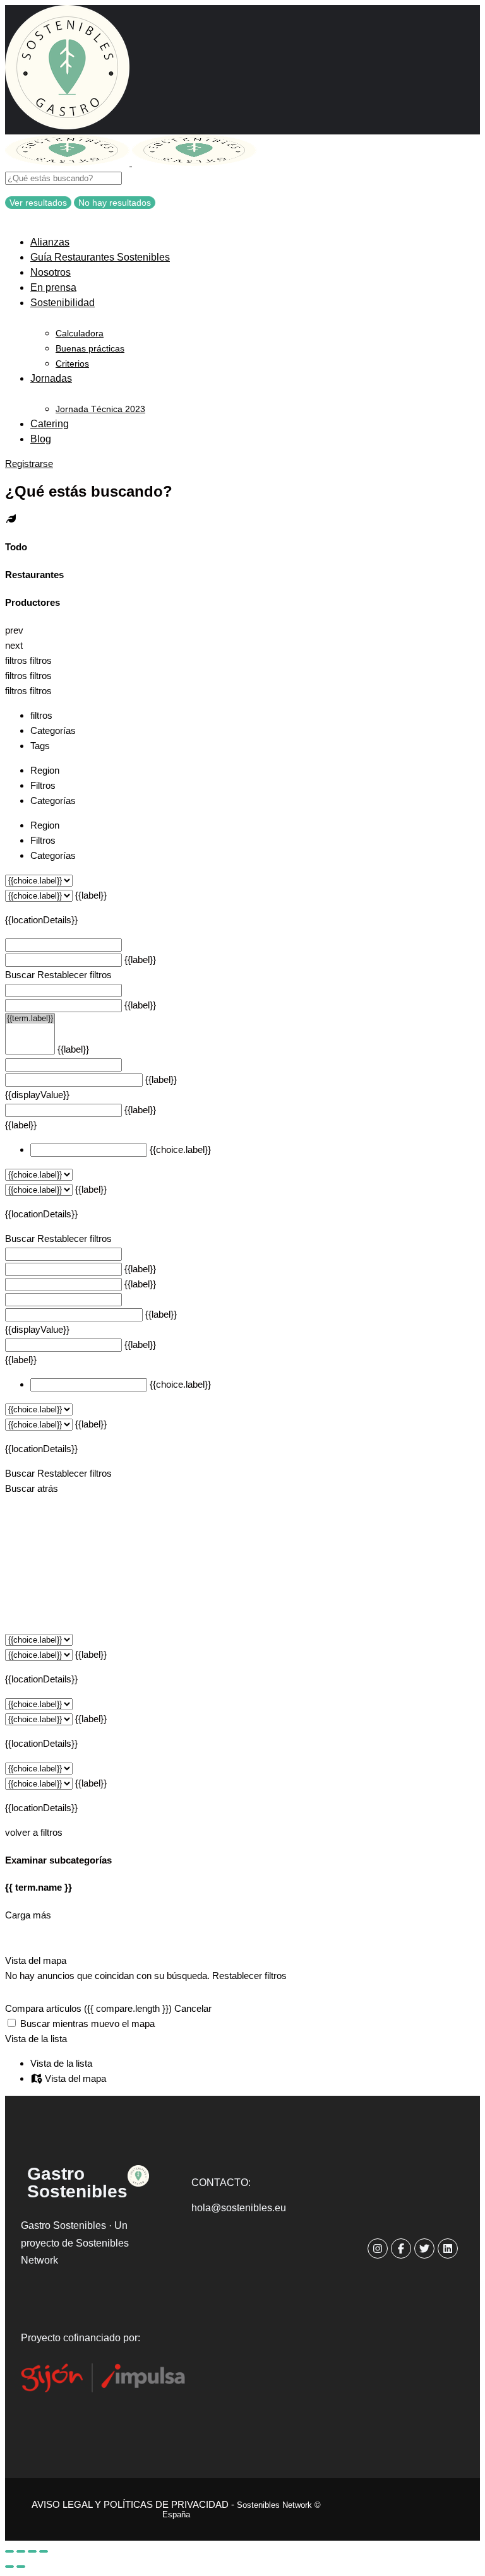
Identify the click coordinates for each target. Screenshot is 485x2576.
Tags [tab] (40, 746)
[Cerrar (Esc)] (9, 2551)
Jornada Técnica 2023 (100, 409)
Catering (50, 424)
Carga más (28, 1915)
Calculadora (80, 333)
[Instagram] (378, 2248)
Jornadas (51, 378)
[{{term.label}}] (30, 1019)
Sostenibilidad (63, 303)
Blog (41, 439)
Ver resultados (38, 203)
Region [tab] (45, 770)
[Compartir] (21, 2551)
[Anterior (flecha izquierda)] (9, 2567)
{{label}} (91, 895)
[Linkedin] (448, 2248)
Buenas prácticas (90, 348)
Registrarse (29, 464)
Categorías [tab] (53, 730)
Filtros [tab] (43, 785)
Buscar (20, 975)
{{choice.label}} (180, 1149)
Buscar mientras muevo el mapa (87, 2024)
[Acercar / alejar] (44, 2551)
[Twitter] (424, 2248)
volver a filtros (34, 1832)
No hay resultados (115, 203)
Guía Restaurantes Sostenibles (100, 257)
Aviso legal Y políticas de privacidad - (176, 2509)
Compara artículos (88, 2008)
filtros (17, 660)
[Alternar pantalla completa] (32, 2551)
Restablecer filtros (75, 975)
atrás (48, 1488)
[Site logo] (69, 162)
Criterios (72, 363)
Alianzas (50, 242)
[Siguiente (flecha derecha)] (21, 2567)
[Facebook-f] (401, 2248)
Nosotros (51, 272)
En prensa (53, 287)
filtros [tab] (41, 715)
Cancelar (193, 2008)
